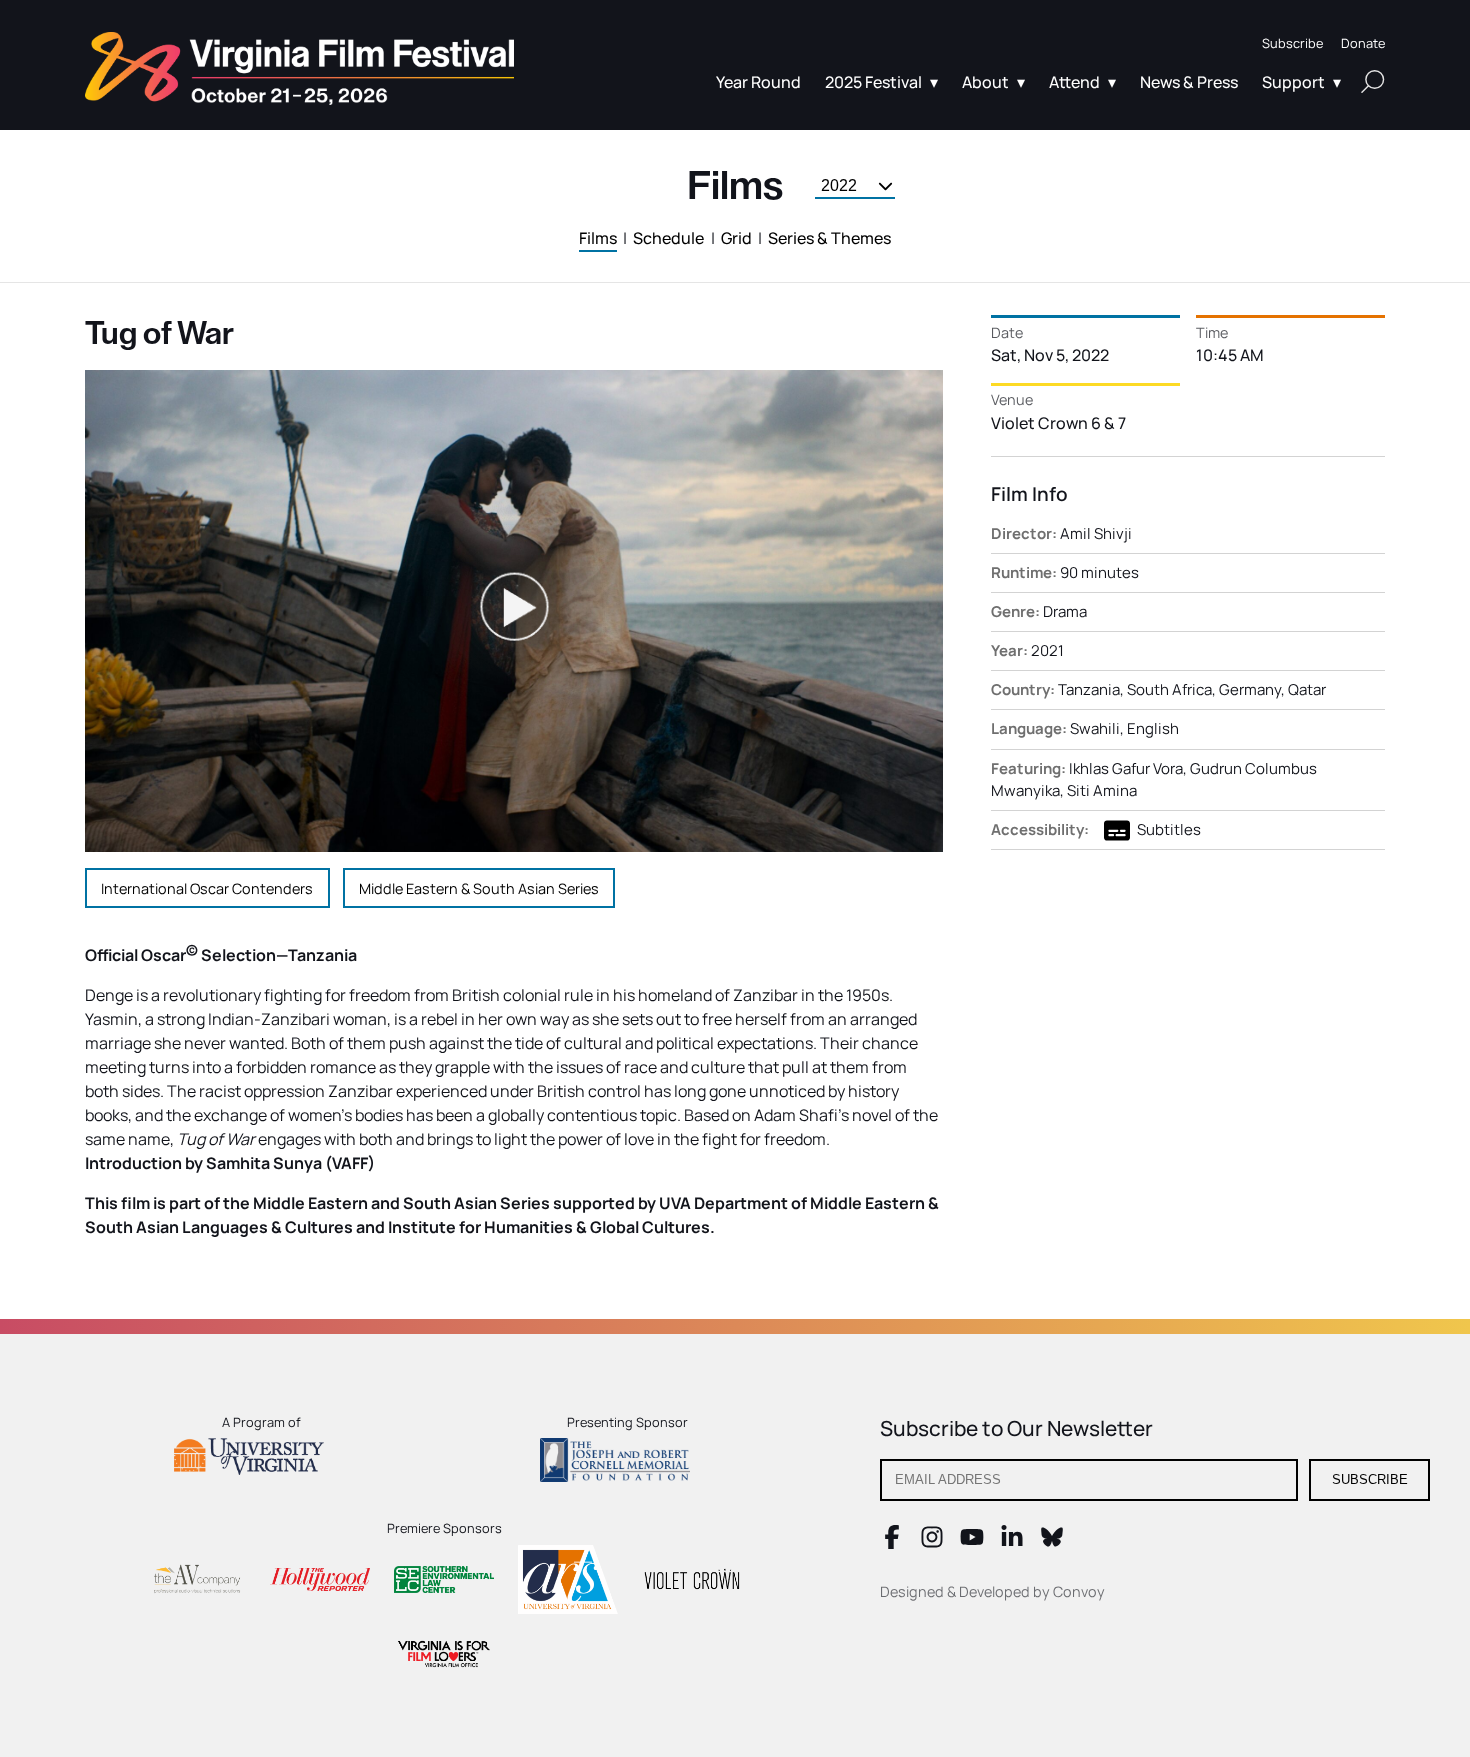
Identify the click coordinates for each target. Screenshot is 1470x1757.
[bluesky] (1052, 1543)
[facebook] (892, 1543)
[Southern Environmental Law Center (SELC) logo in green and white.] (444, 1582)
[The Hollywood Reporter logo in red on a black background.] (320, 1582)
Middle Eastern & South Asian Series (479, 888)
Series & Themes (829, 238)
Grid (736, 238)
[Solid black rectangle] (692, 1582)
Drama (1065, 611)
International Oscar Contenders (207, 888)
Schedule (668, 238)
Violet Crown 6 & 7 (1058, 423)
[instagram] (932, 1543)
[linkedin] (1012, 1543)
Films (598, 238)
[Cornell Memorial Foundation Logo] (627, 1463)
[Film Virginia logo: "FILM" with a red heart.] (444, 1656)
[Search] (1373, 81)
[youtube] (972, 1543)
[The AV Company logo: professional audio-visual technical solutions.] (196, 1582)
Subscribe (1370, 1479)
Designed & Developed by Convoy (992, 1591)
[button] (1292, 43)
